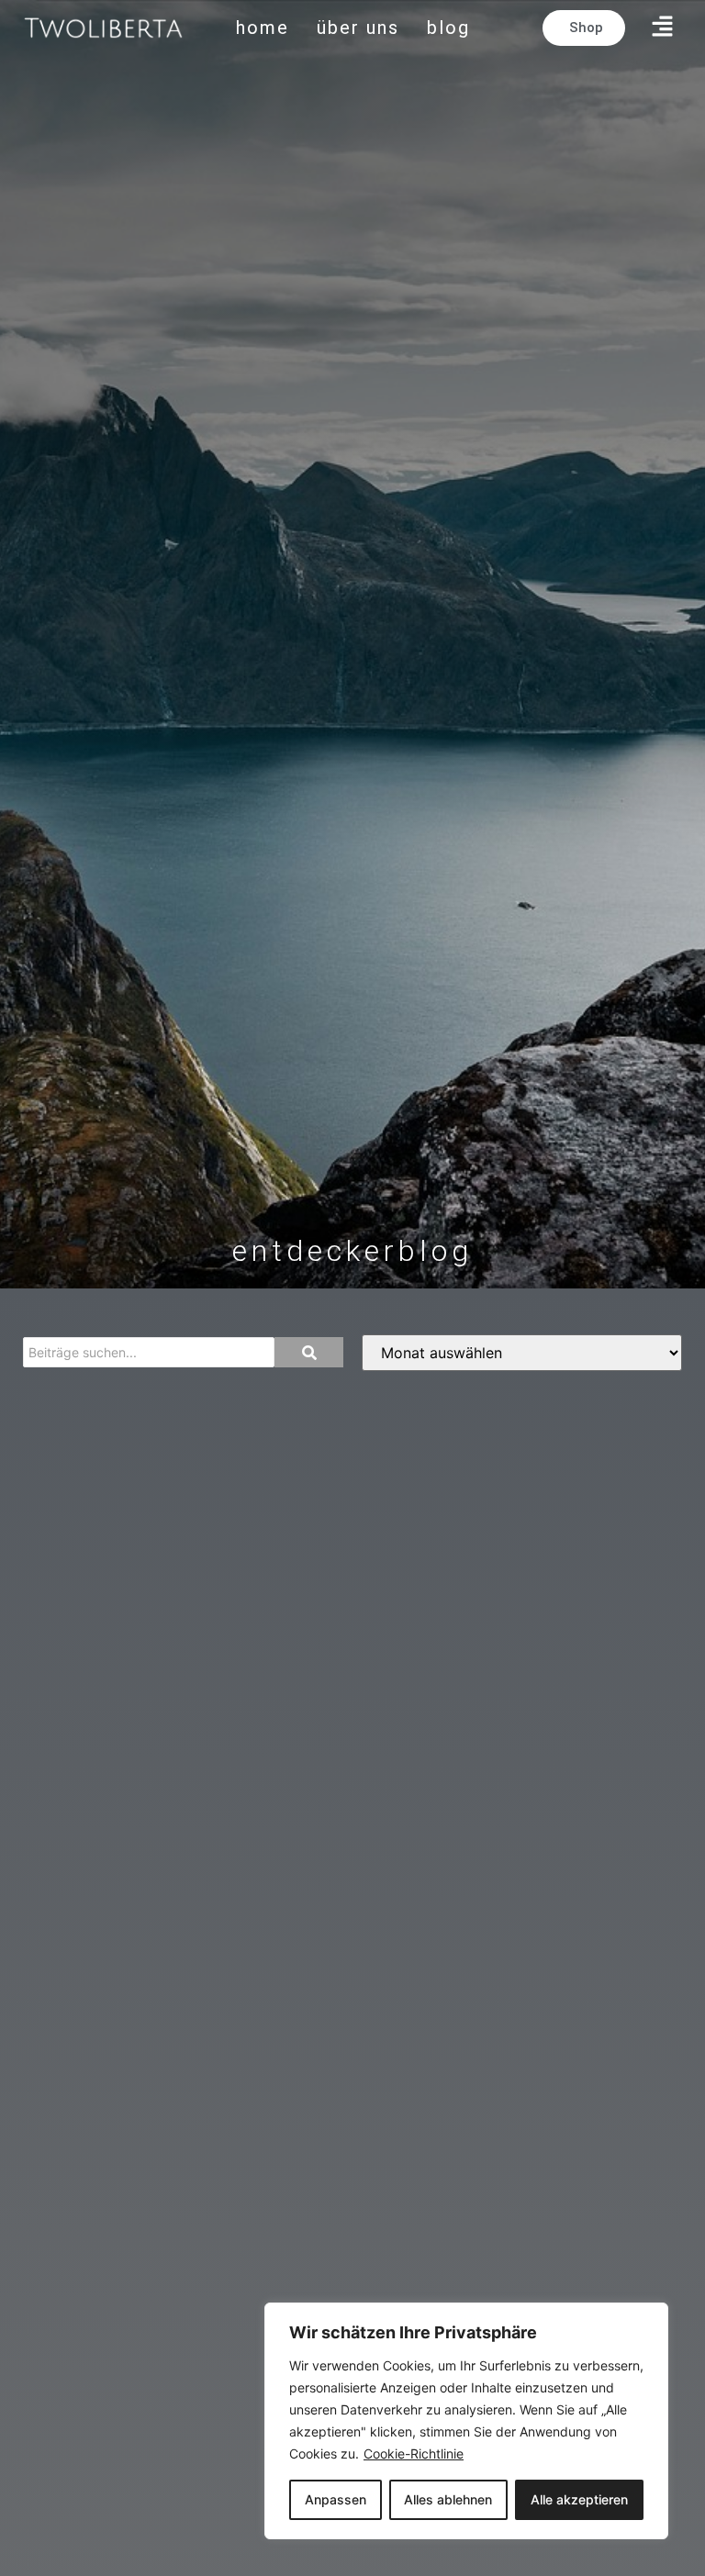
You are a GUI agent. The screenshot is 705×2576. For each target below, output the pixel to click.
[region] (466, 2421)
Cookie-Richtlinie (414, 2453)
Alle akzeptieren (579, 2499)
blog (448, 28)
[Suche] (309, 1352)
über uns (358, 28)
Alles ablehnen (448, 2499)
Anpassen (336, 2499)
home (263, 28)
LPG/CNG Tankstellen (130, 1410)
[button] (663, 28)
